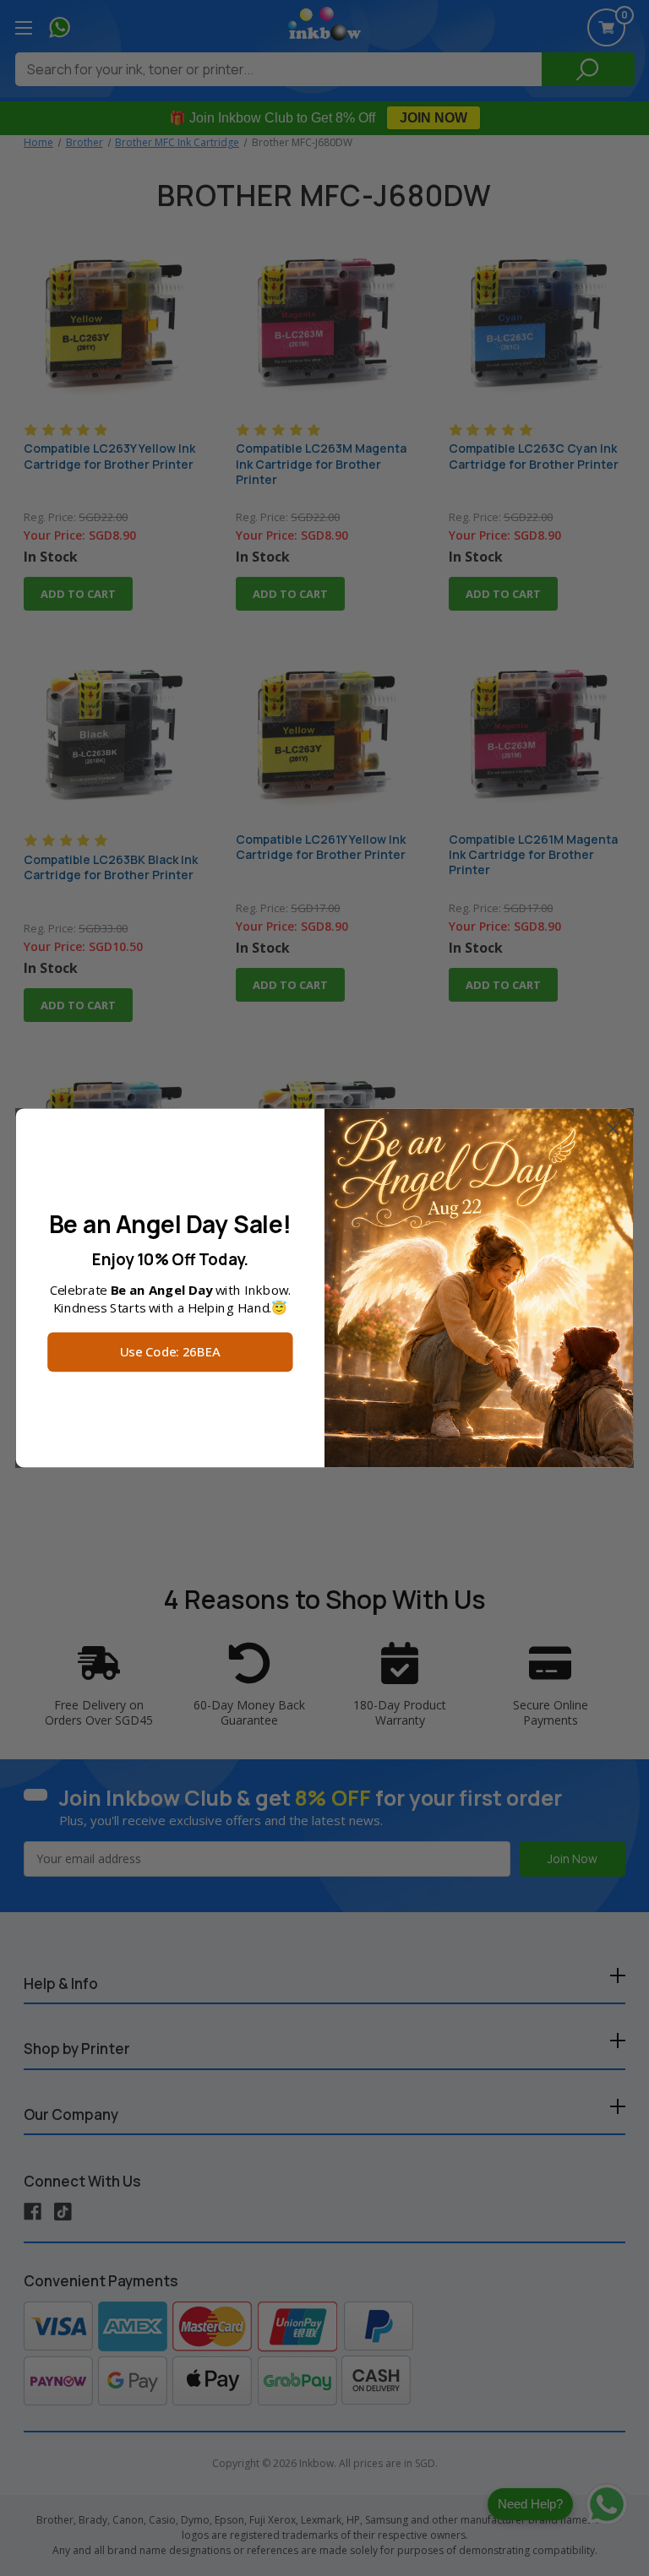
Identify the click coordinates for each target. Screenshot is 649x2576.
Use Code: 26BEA (170, 1353)
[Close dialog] (613, 1129)
